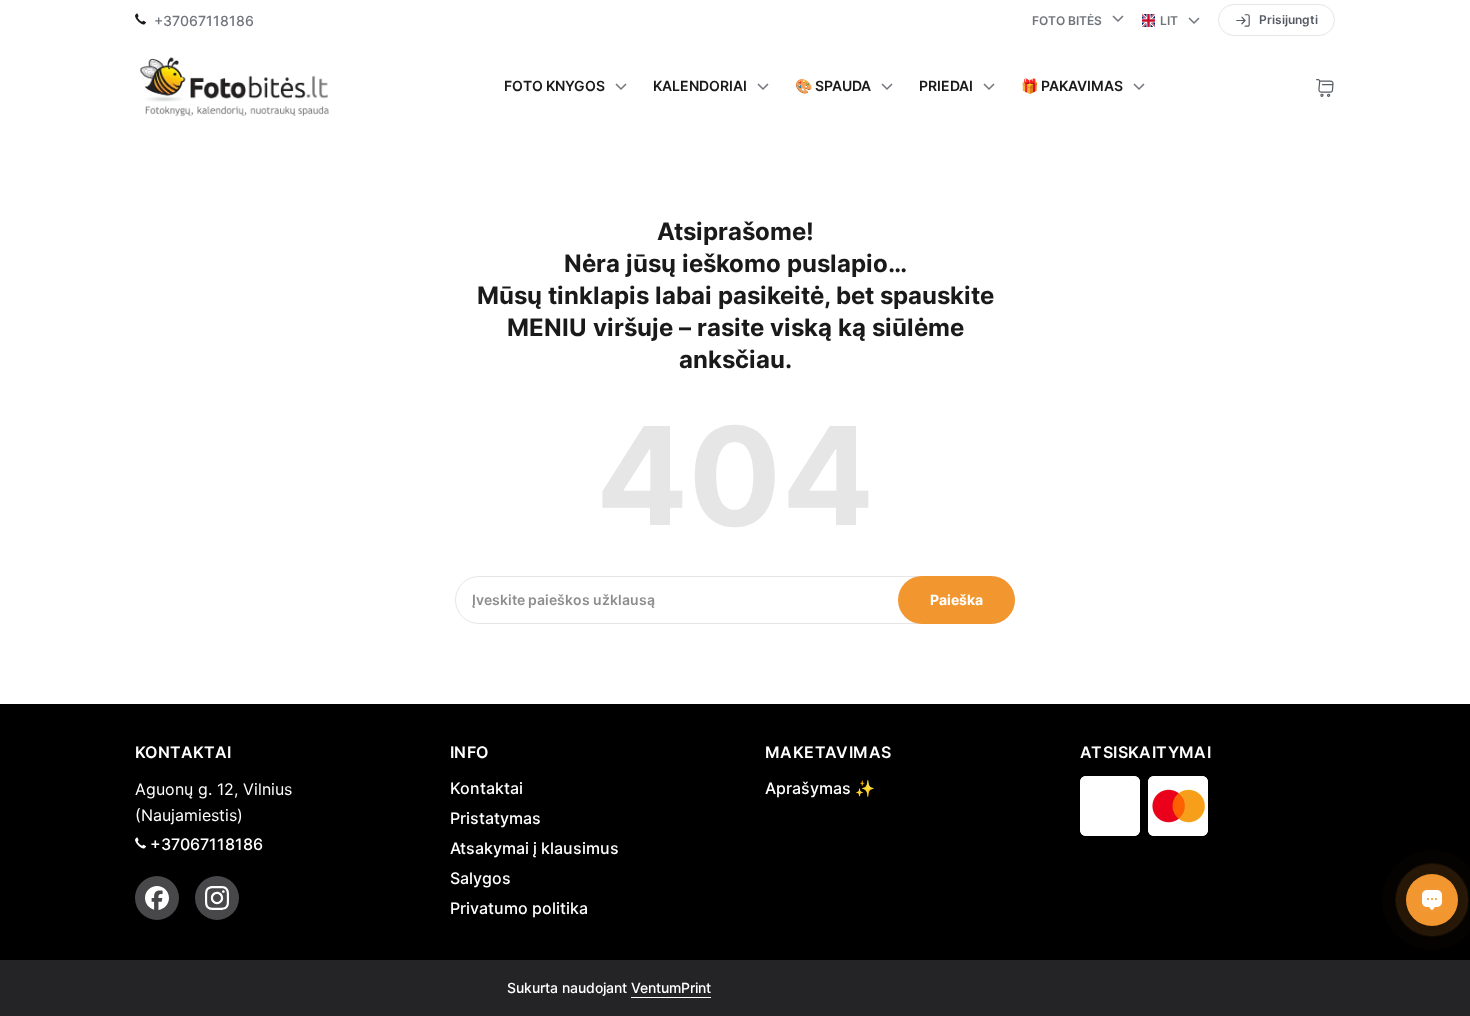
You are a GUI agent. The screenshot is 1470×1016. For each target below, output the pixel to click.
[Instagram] (217, 898)
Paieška (956, 599)
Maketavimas (828, 752)
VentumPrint (671, 987)
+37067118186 (204, 21)
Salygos (480, 878)
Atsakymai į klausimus (534, 848)
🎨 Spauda (833, 86)
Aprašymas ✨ (820, 788)
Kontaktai (486, 788)
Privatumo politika (519, 908)
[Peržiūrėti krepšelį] (1325, 86)
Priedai (946, 86)
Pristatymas (495, 818)
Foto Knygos (554, 86)
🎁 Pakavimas (1072, 86)
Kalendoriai (700, 86)
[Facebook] (157, 898)
